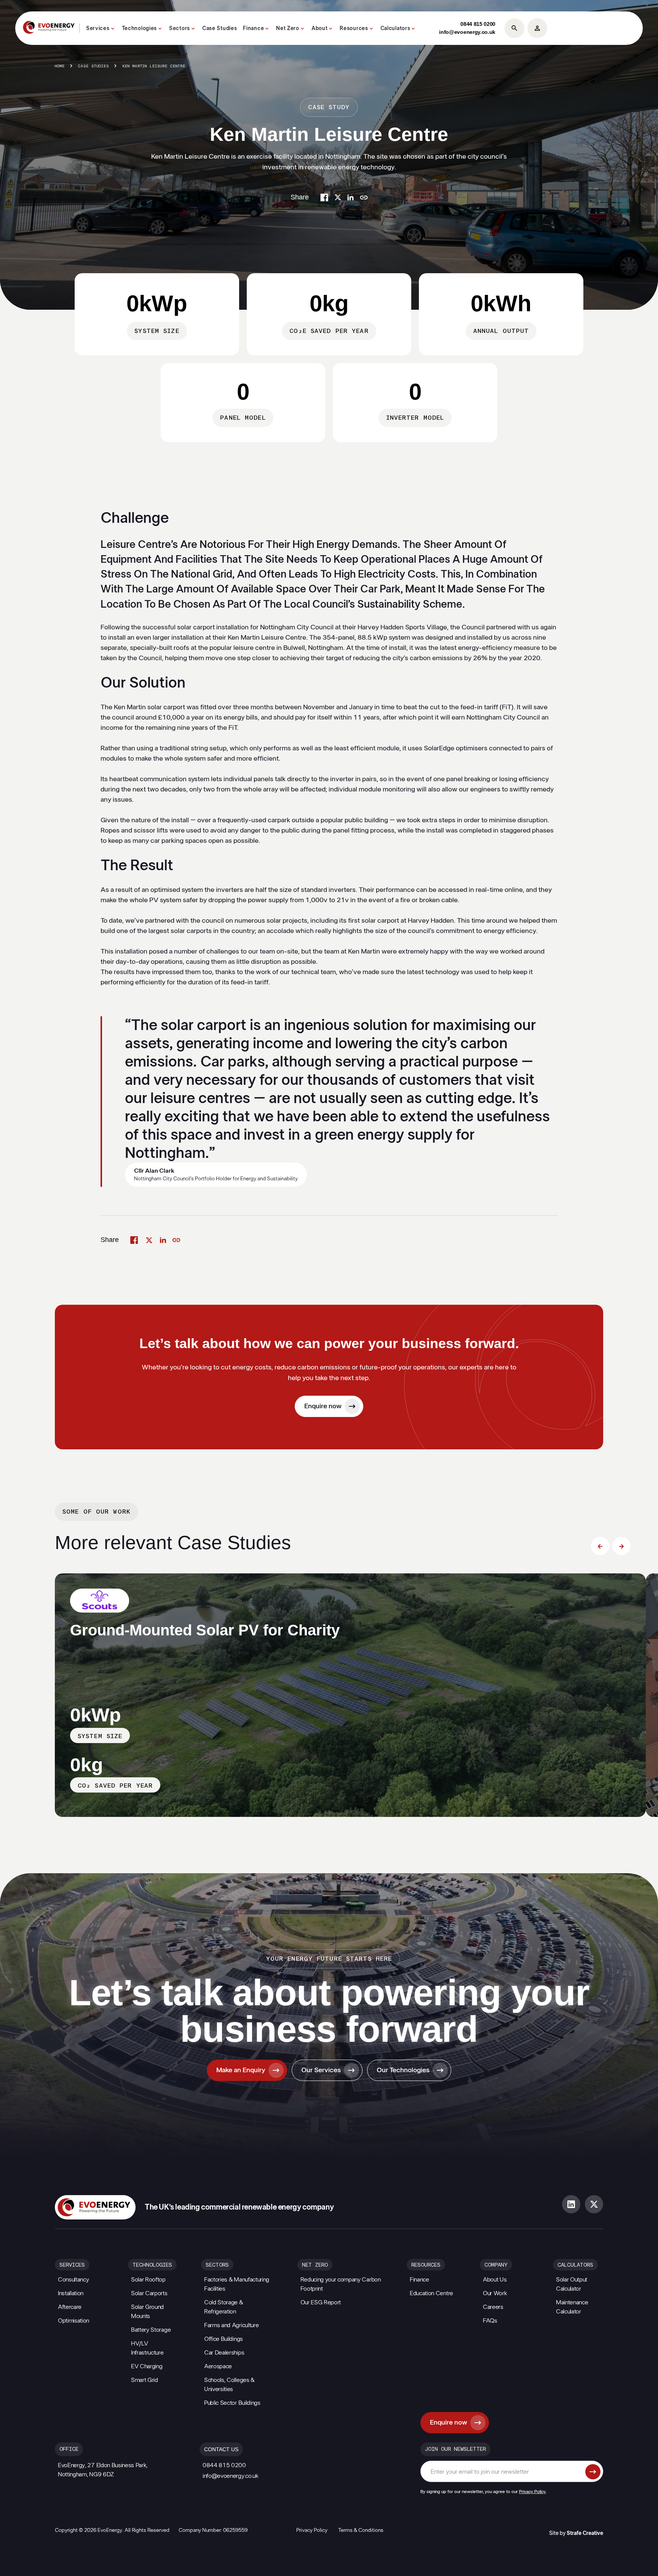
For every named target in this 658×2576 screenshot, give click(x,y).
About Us (495, 2280)
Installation (71, 2293)
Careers (493, 2307)
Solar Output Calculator (572, 2284)
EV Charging (147, 2366)
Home (60, 66)
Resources (354, 29)
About (320, 29)
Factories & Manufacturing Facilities (237, 2284)
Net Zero (288, 29)
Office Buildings (224, 2339)
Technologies (139, 29)
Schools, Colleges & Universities (229, 2385)
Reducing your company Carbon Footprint (341, 2284)
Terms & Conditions (361, 2530)
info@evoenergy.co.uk (467, 32)
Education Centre (431, 2293)
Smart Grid (145, 2380)
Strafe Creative (585, 2533)
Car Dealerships (224, 2353)
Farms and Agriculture (231, 2325)
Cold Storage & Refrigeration (224, 2307)
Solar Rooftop (148, 2280)
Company (496, 2265)
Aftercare (70, 2307)
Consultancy (73, 2280)
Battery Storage (151, 2330)
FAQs (490, 2321)
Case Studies (220, 29)
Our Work (495, 2293)
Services (98, 29)
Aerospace (218, 2366)
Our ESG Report (321, 2302)
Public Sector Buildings (232, 2403)
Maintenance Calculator (572, 2307)
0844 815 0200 (478, 24)
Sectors (180, 29)
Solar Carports (149, 2293)
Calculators (395, 29)
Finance (253, 29)
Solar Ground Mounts (147, 2312)
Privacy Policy (532, 2492)
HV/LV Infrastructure (147, 2348)
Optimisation (73, 2321)
